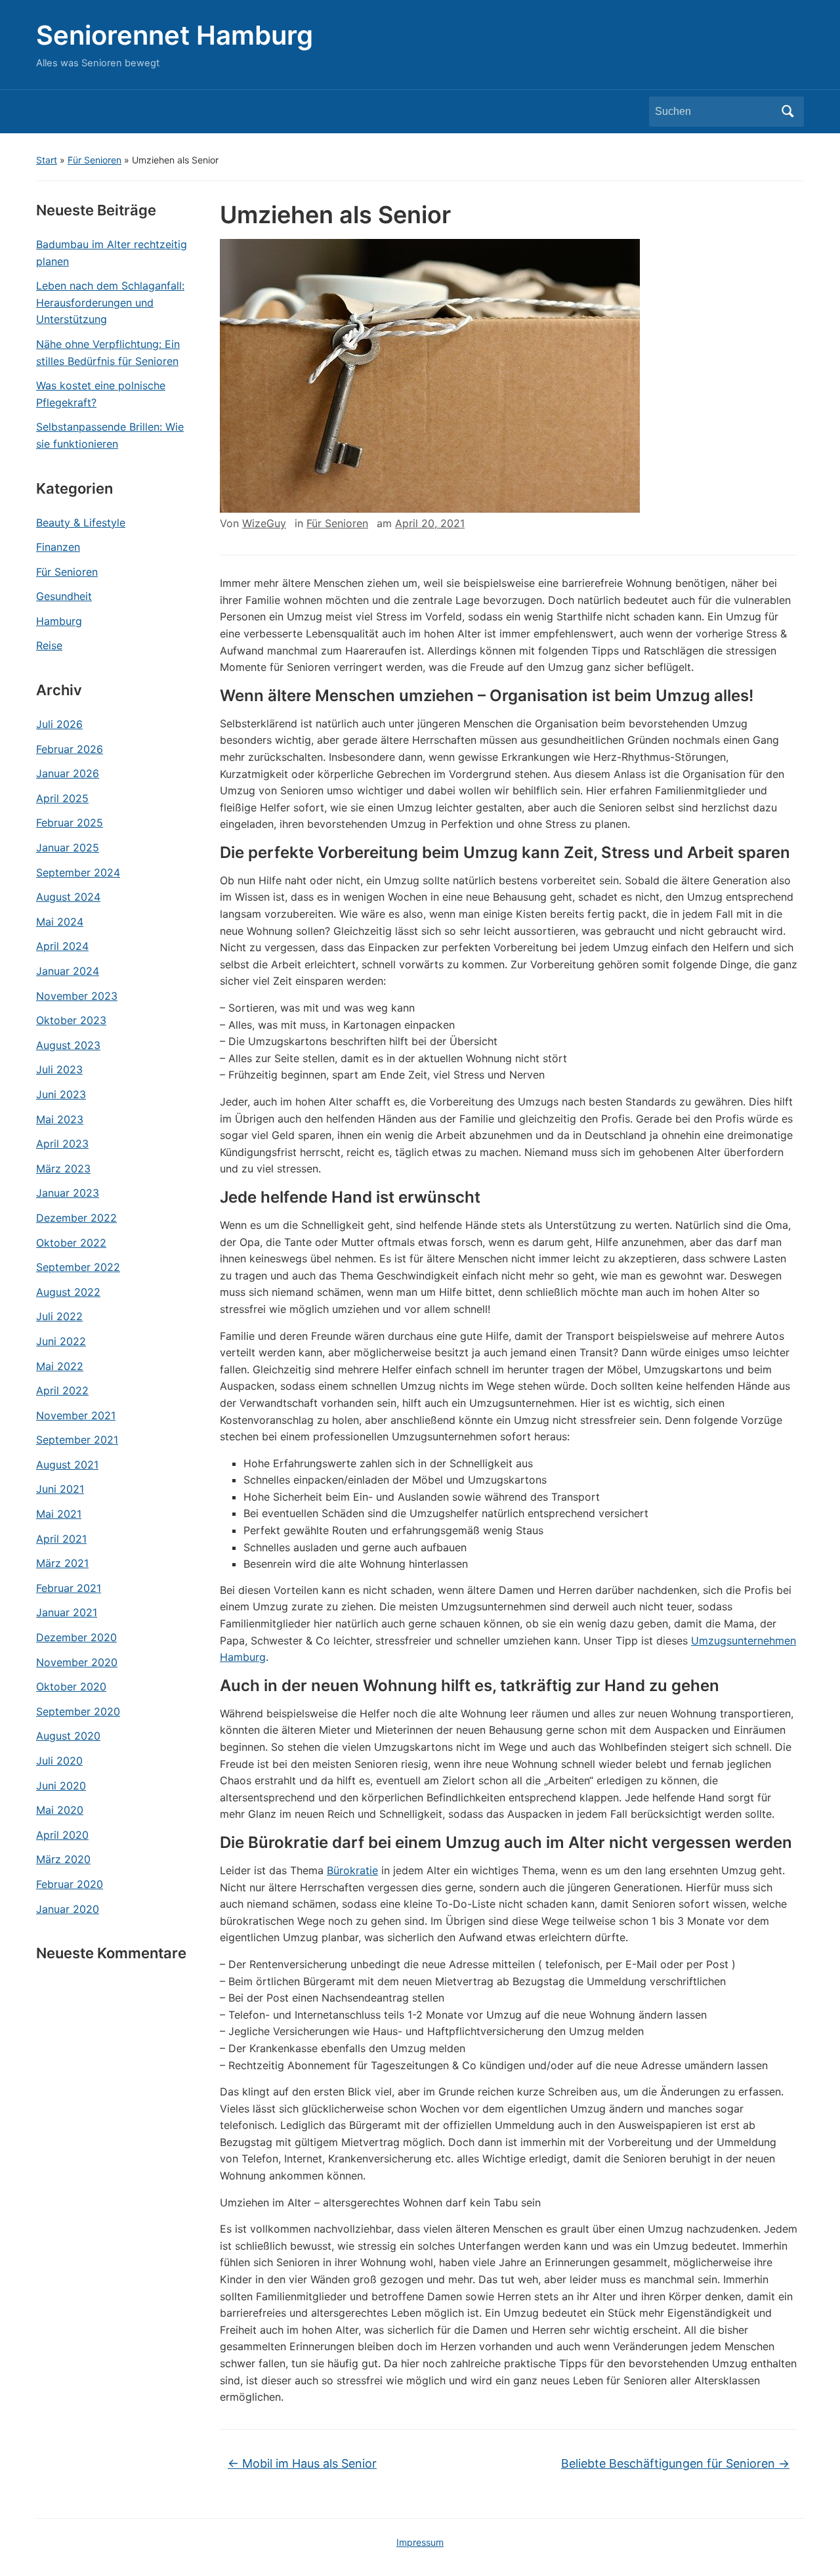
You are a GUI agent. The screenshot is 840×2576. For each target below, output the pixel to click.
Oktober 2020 (71, 1686)
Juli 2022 (59, 1316)
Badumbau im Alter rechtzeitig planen (112, 253)
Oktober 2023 (71, 1020)
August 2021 (67, 1465)
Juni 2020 (61, 1786)
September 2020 (78, 1711)
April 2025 (62, 798)
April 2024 (62, 946)
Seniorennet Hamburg (175, 35)
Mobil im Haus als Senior (302, 2463)
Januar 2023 (68, 1193)
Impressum (420, 2542)
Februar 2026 (70, 749)
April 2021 (61, 1539)
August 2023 (68, 1045)
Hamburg (59, 621)
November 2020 (77, 1662)
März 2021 (62, 1563)
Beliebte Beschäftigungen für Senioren (675, 2463)
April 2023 (62, 1144)
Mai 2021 (59, 1514)
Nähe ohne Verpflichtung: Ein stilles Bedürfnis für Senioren (108, 353)
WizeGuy (264, 523)
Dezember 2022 (76, 1218)
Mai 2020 (60, 1810)
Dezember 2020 (76, 1637)
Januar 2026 (68, 773)
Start (47, 160)
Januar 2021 (67, 1612)
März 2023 (63, 1169)
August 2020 (68, 1736)
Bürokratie (352, 1870)
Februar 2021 (69, 1588)
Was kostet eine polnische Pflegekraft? (101, 394)
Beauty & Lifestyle (81, 523)
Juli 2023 (59, 1069)
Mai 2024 (60, 922)
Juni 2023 (61, 1094)
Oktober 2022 (71, 1243)
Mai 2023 (60, 1119)
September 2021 (77, 1440)
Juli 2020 (59, 1761)
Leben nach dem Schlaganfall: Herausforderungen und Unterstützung (110, 302)
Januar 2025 (68, 848)
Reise (49, 645)
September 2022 (78, 1267)
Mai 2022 (60, 1366)
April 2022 (62, 1390)
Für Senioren (94, 160)
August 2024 (68, 897)
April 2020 (62, 1835)
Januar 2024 (68, 971)
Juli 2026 (59, 724)
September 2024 (78, 872)
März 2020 (63, 1859)
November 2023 (77, 996)
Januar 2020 (68, 1909)
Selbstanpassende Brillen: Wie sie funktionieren (110, 435)
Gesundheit (64, 596)
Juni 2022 (61, 1341)
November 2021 (76, 1415)
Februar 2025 (70, 823)
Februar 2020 (70, 1884)
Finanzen (58, 547)
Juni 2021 (60, 1489)
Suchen (787, 112)
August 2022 (68, 1292)
